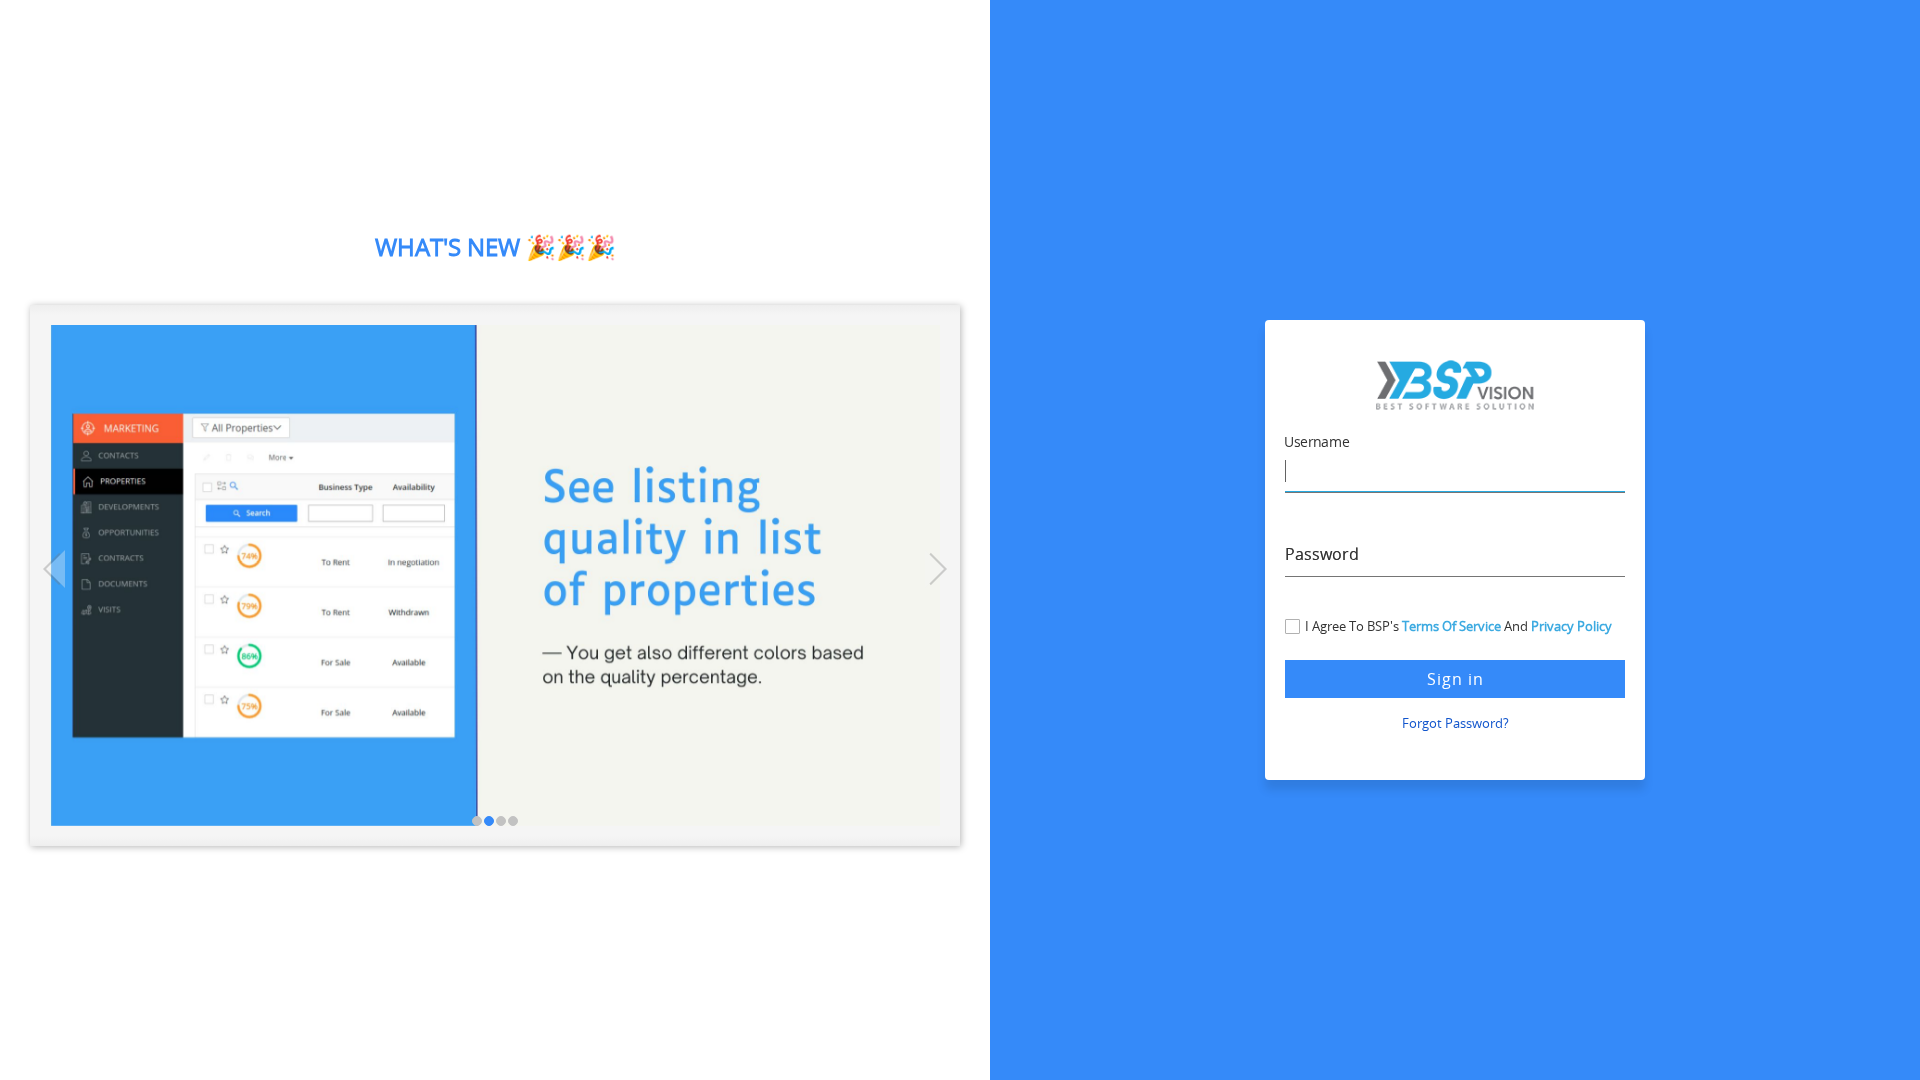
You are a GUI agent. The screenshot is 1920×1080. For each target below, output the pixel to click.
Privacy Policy (1571, 626)
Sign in (1455, 679)
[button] (80, 575)
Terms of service (1451, 626)
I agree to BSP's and (1458, 626)
